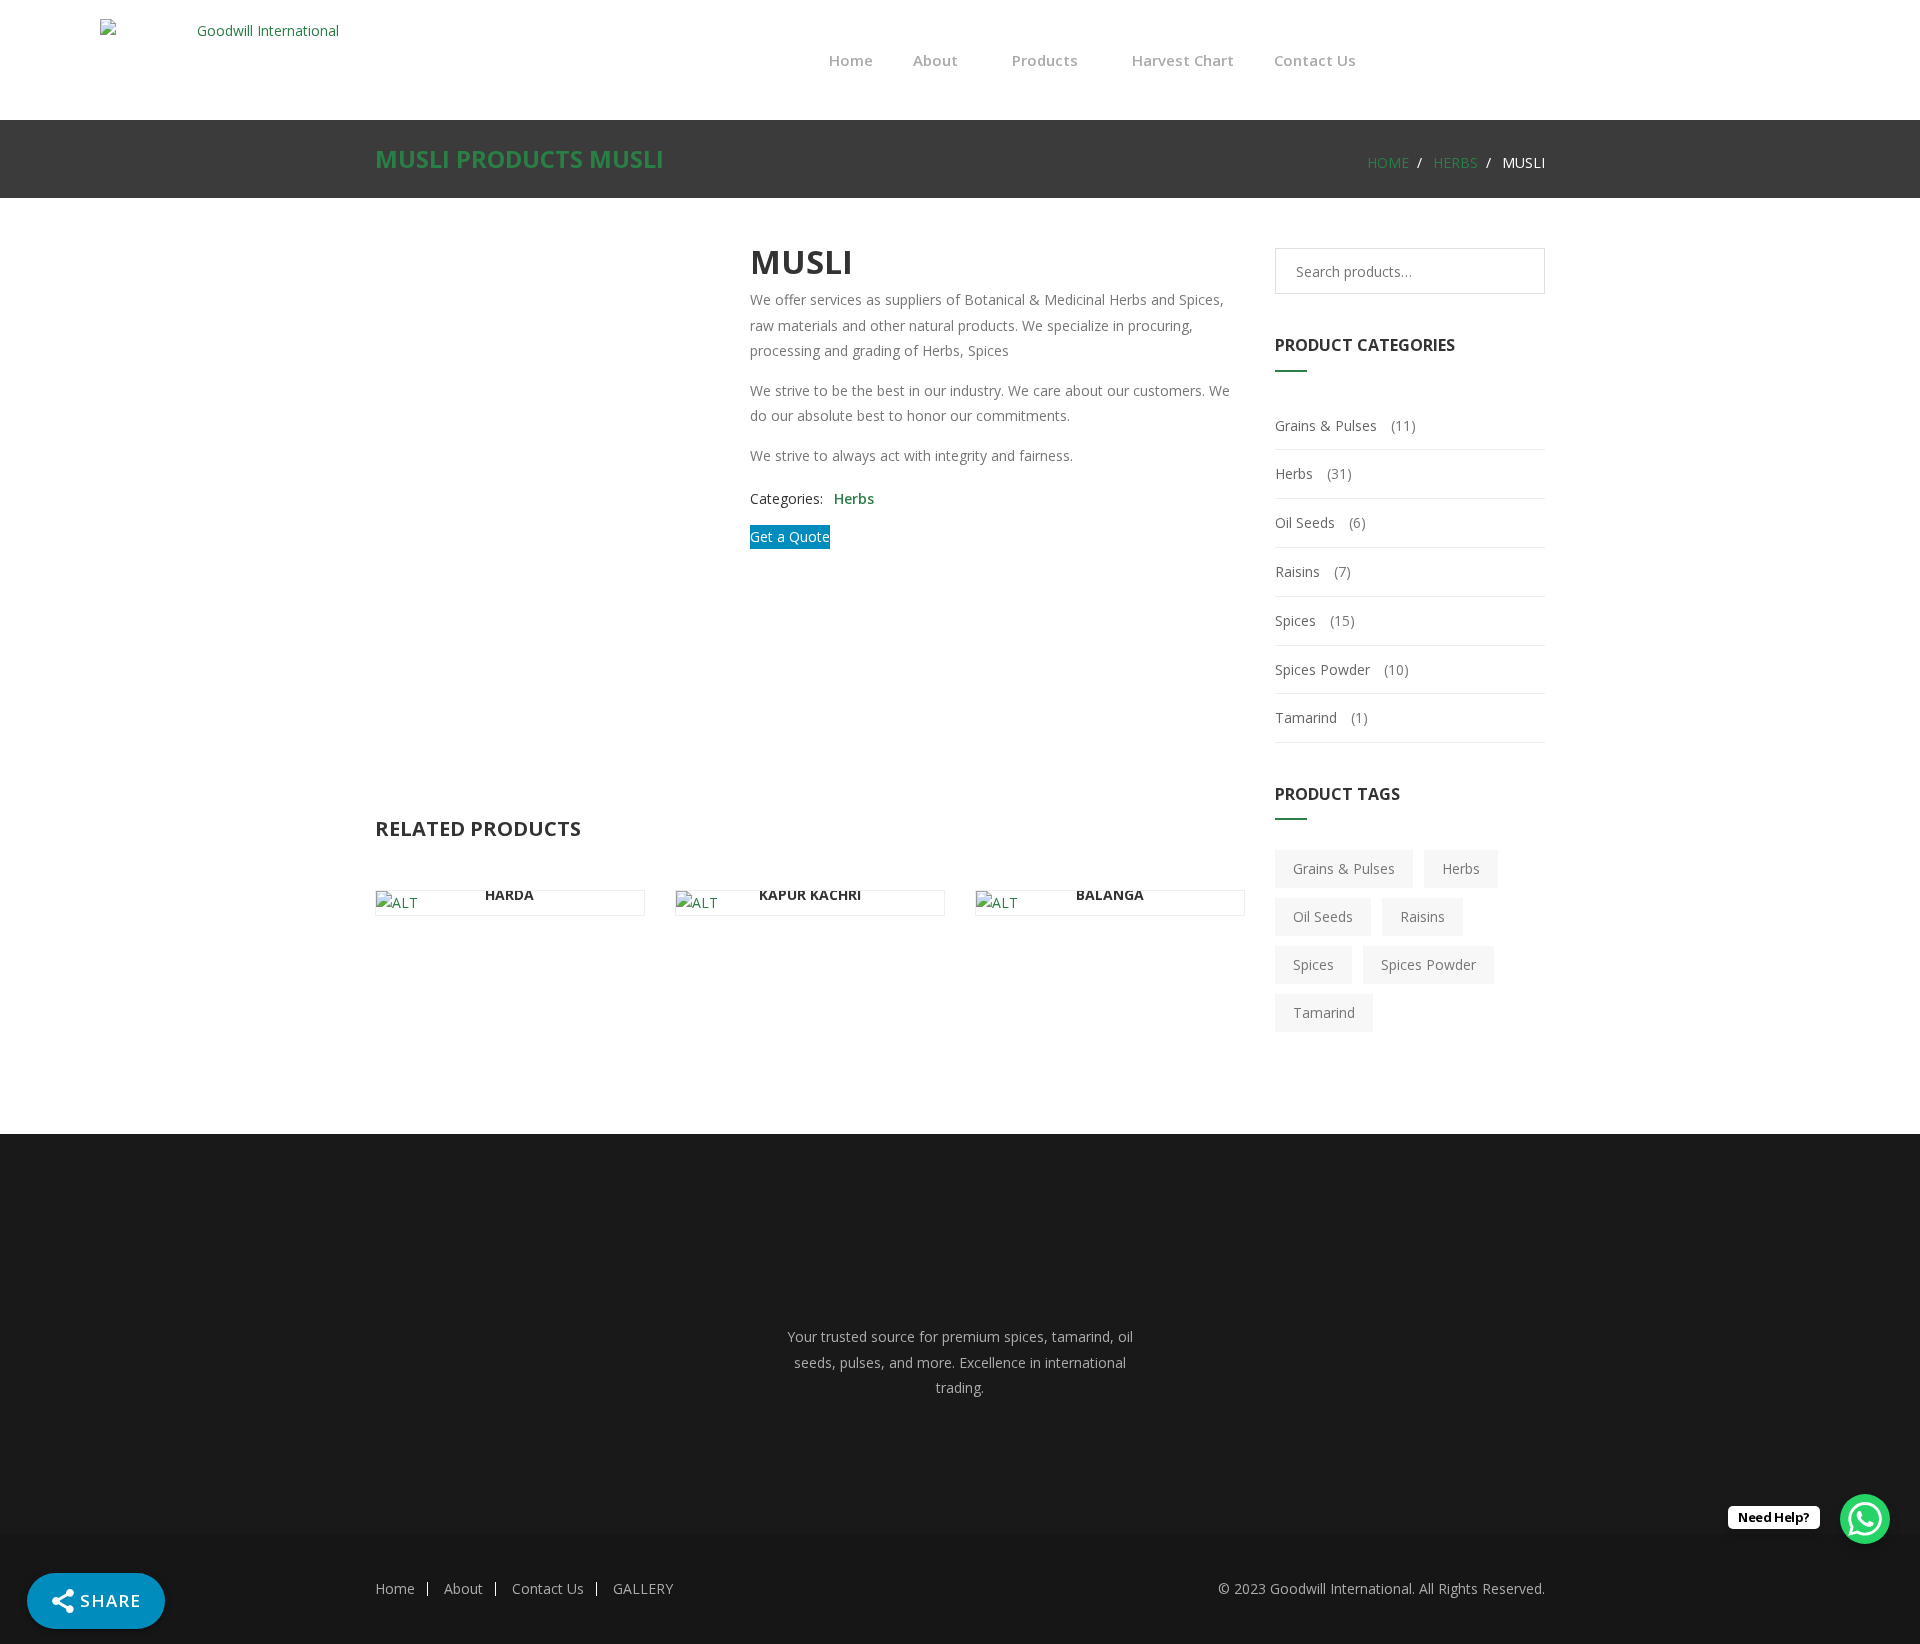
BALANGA (1110, 894)
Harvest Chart (1183, 60)
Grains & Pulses (1326, 425)
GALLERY (643, 1588)
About (463, 1588)
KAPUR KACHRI (810, 894)
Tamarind (1306, 717)
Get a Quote (790, 536)
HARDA (509, 894)
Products (1045, 60)
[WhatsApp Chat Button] (1865, 1519)
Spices (1295, 620)
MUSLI (412, 158)
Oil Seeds (1305, 522)
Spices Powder (1322, 669)
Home (851, 60)
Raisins (1297, 571)
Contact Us (1315, 60)
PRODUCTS (519, 158)
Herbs (1455, 162)
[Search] (1515, 271)
